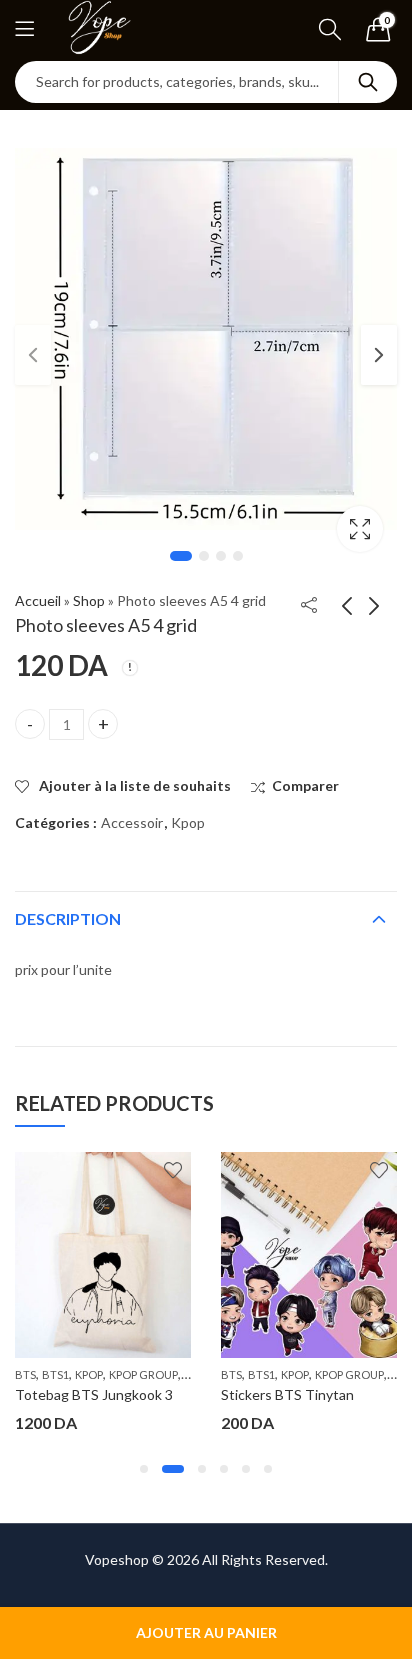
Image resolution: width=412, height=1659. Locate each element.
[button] (144, 1469)
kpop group (143, 1374)
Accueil (38, 600)
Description (68, 918)
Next (379, 355)
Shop (89, 600)
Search (368, 82)
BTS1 (55, 1374)
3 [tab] (221, 556)
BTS (25, 1374)
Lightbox (360, 529)
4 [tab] (238, 556)
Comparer (305, 785)
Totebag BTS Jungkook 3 (94, 1394)
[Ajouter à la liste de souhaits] (173, 1170)
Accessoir (132, 822)
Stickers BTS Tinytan (287, 1394)
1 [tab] (181, 556)
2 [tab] (204, 556)
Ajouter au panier (206, 1632)
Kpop (188, 822)
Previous (33, 355)
